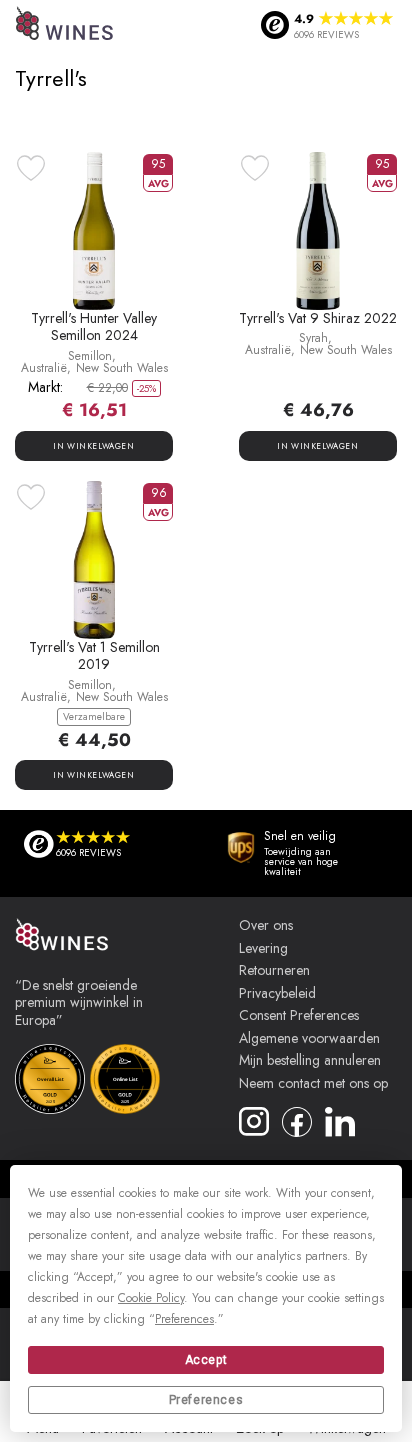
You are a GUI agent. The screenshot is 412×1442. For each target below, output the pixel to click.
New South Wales (122, 368)
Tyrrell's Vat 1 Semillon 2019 (94, 656)
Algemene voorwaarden (309, 1039)
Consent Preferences (299, 1016)
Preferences (206, 1400)
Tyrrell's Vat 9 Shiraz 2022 (318, 318)
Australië (44, 368)
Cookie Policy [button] (151, 1298)
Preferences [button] (184, 1319)
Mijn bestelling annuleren (310, 1061)
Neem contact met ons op (313, 1084)
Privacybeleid (277, 994)
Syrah (313, 338)
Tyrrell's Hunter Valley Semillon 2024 (94, 327)
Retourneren (274, 971)
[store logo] (65, 25)
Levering (263, 949)
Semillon (90, 356)
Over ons (266, 926)
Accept (206, 1360)
